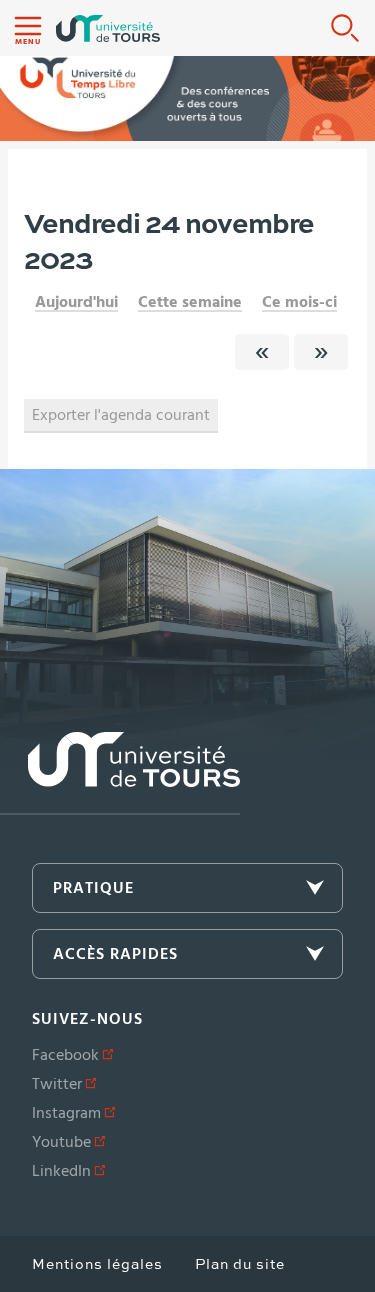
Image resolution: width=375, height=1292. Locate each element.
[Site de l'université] (120, 773)
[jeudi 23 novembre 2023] (262, 352)
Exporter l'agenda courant (121, 415)
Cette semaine (190, 302)
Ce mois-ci (299, 302)
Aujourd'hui (76, 302)
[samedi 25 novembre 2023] (321, 352)
